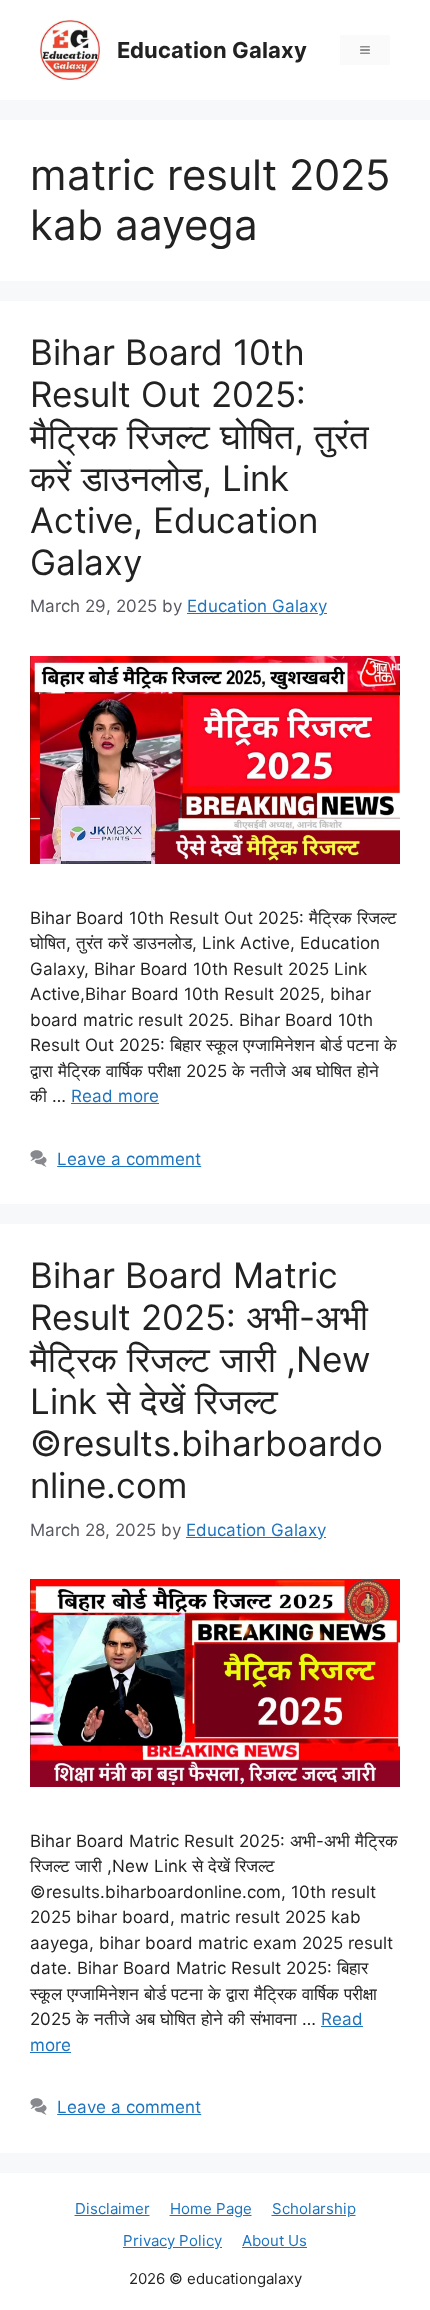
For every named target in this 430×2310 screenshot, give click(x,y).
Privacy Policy (172, 2240)
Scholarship (314, 2208)
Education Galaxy (212, 50)
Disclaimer (112, 2208)
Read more (115, 1096)
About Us (274, 2240)
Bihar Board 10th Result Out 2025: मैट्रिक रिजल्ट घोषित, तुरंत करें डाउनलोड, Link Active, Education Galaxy (199, 457)
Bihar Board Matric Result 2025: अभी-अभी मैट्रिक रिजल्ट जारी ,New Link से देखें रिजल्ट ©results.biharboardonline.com (206, 1380)
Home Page (211, 2208)
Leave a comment (129, 1159)
